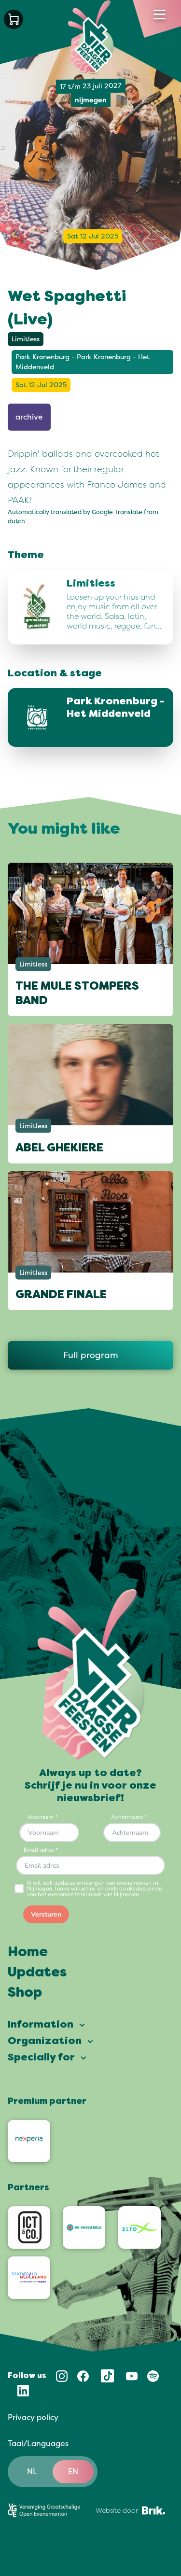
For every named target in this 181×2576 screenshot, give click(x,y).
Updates (37, 1973)
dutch (16, 521)
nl (32, 2472)
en (73, 2472)
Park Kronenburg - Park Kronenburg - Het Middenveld (83, 362)
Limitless (26, 339)
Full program (91, 1355)
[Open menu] (160, 14)
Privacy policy (33, 2418)
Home (28, 1953)
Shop (25, 1993)
